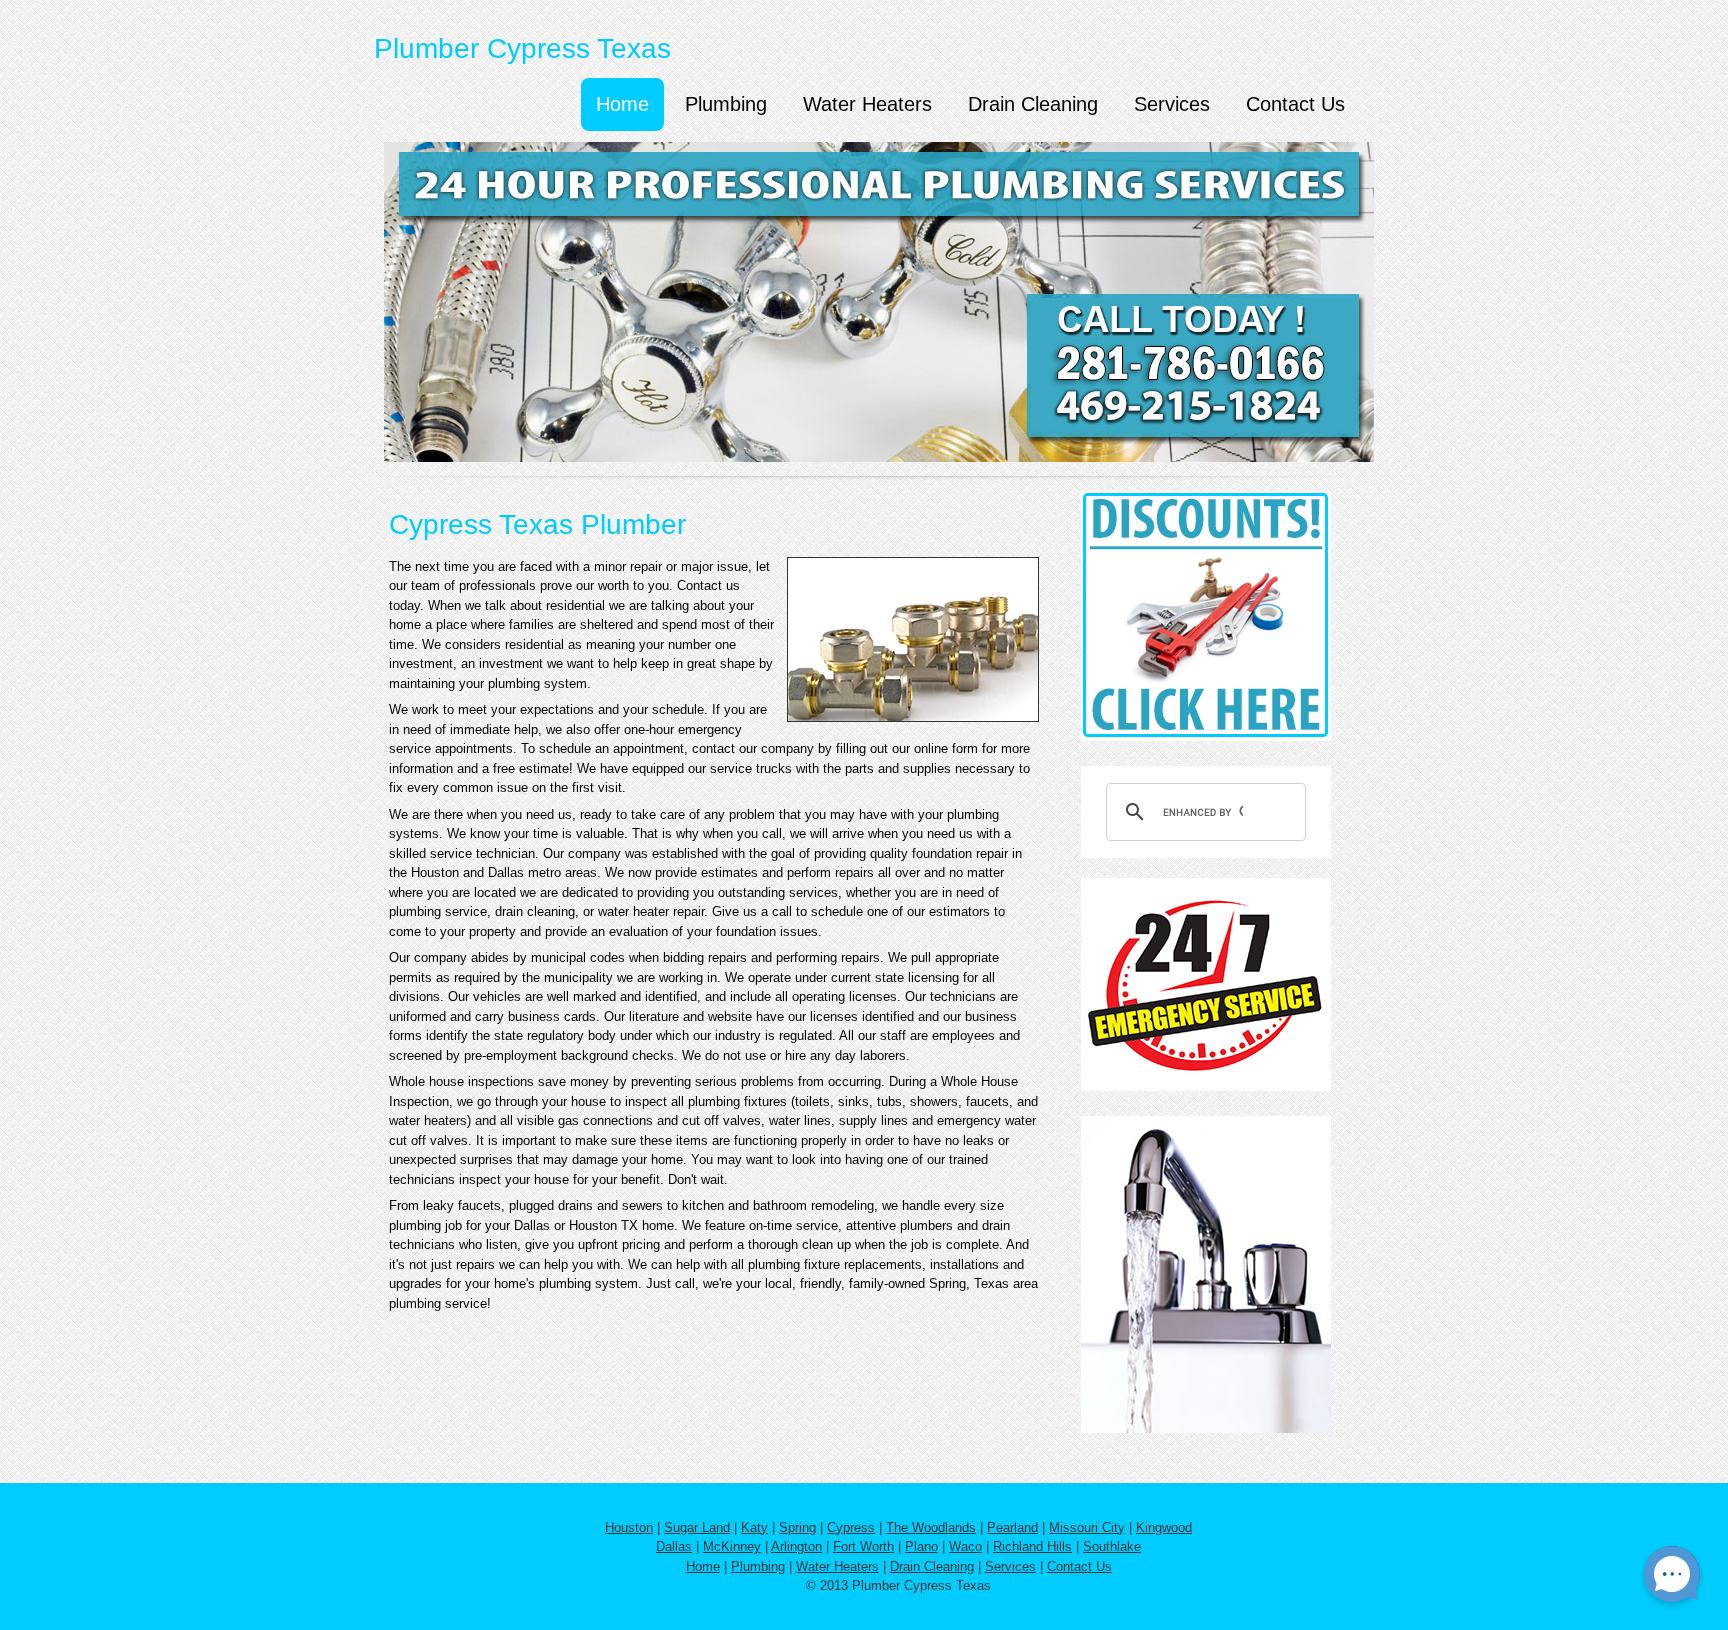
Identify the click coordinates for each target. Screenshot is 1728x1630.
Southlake (1112, 1546)
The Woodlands (931, 1527)
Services (1172, 104)
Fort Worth (863, 1546)
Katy (754, 1527)
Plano (921, 1546)
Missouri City (1087, 1527)
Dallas (674, 1546)
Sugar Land (697, 1527)
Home (622, 104)
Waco (965, 1546)
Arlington (796, 1546)
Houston (629, 1527)
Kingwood (1164, 1527)
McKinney (732, 1546)
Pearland (1012, 1527)
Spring (797, 1527)
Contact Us (1295, 104)
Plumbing (726, 104)
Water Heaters (867, 104)
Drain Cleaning (1033, 104)
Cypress (851, 1527)
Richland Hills (1032, 1546)
